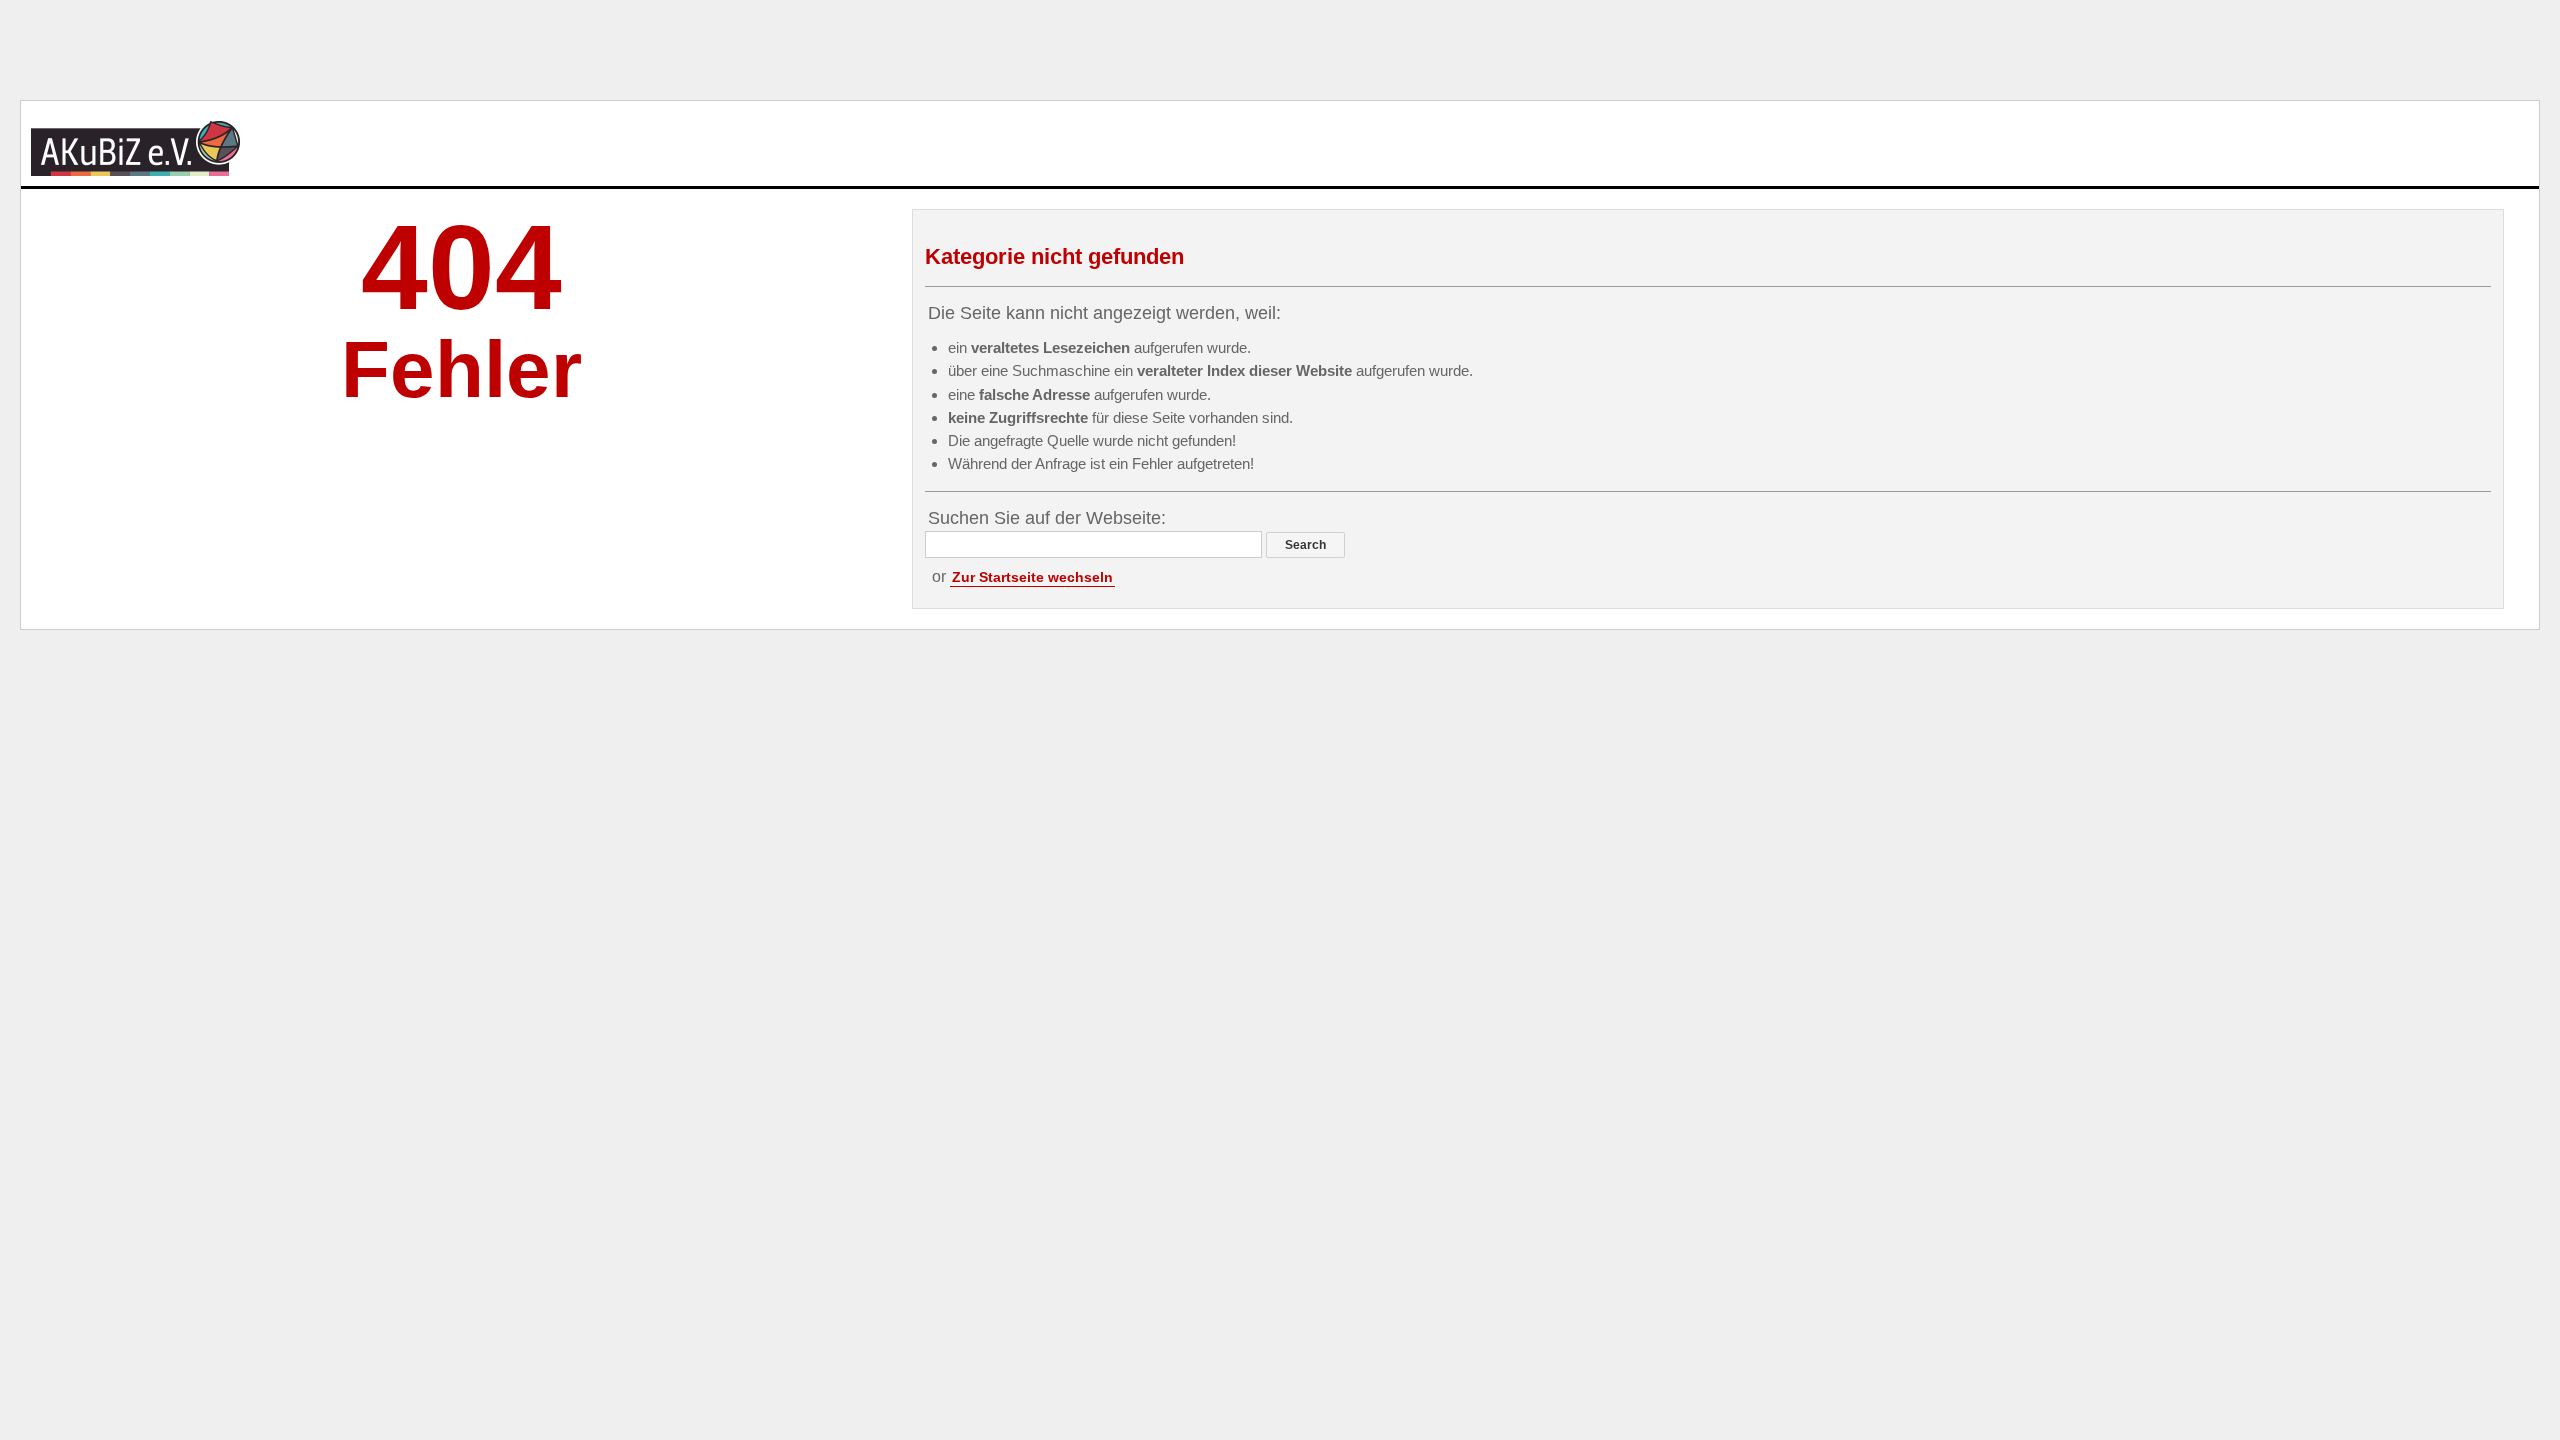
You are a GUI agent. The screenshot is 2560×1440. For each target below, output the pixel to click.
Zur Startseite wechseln (1032, 577)
